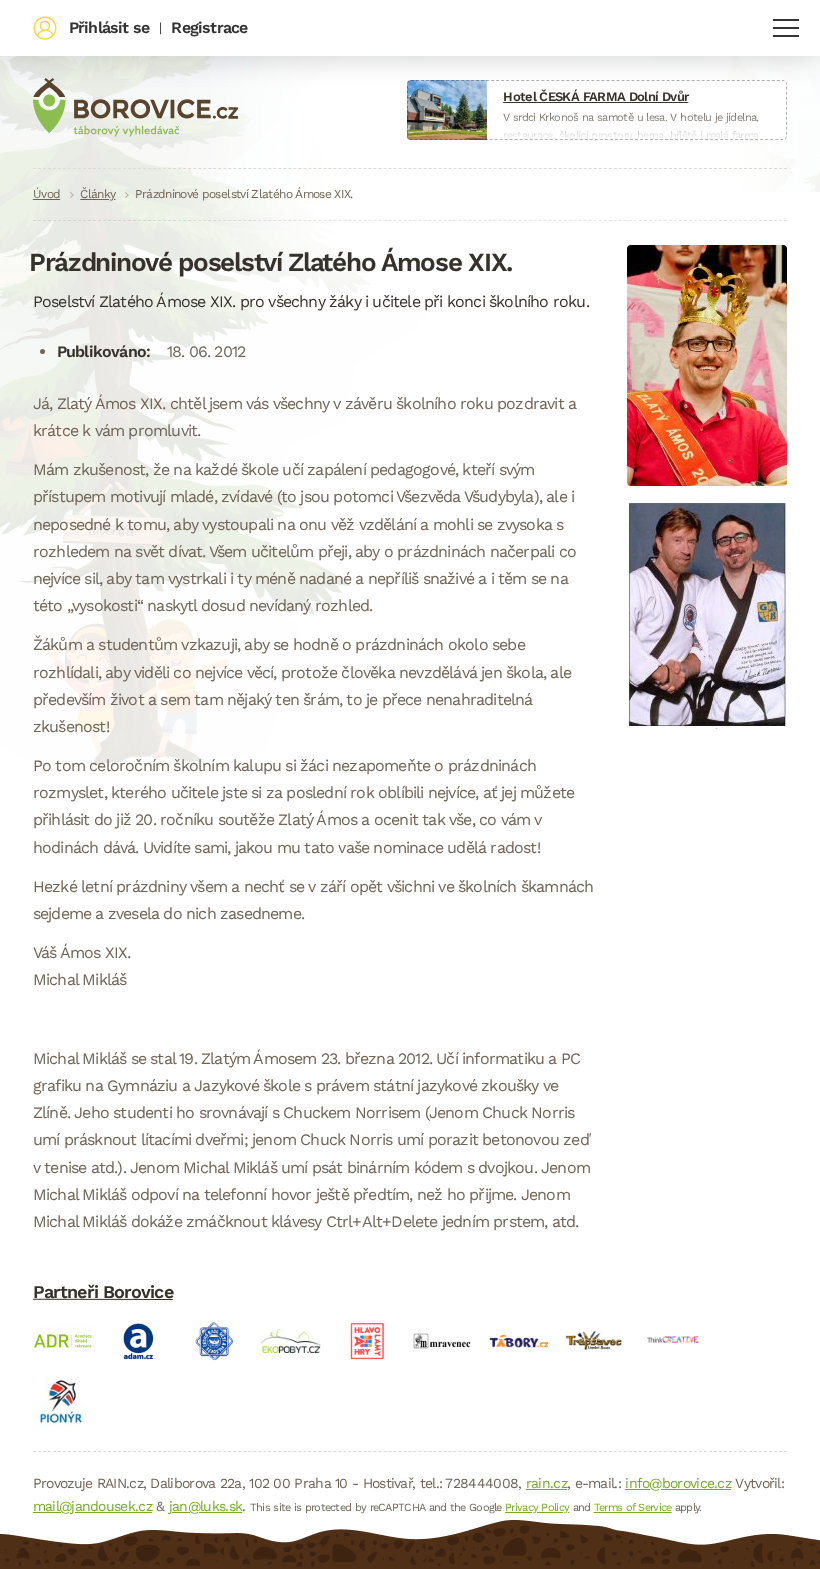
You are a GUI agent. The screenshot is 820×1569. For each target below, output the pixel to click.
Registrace (209, 27)
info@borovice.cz (678, 1483)
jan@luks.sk (205, 1506)
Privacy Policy (537, 1507)
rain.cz (546, 1483)
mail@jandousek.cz (92, 1506)
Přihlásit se (109, 27)
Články (97, 194)
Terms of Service (633, 1507)
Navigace (786, 28)
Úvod (46, 194)
